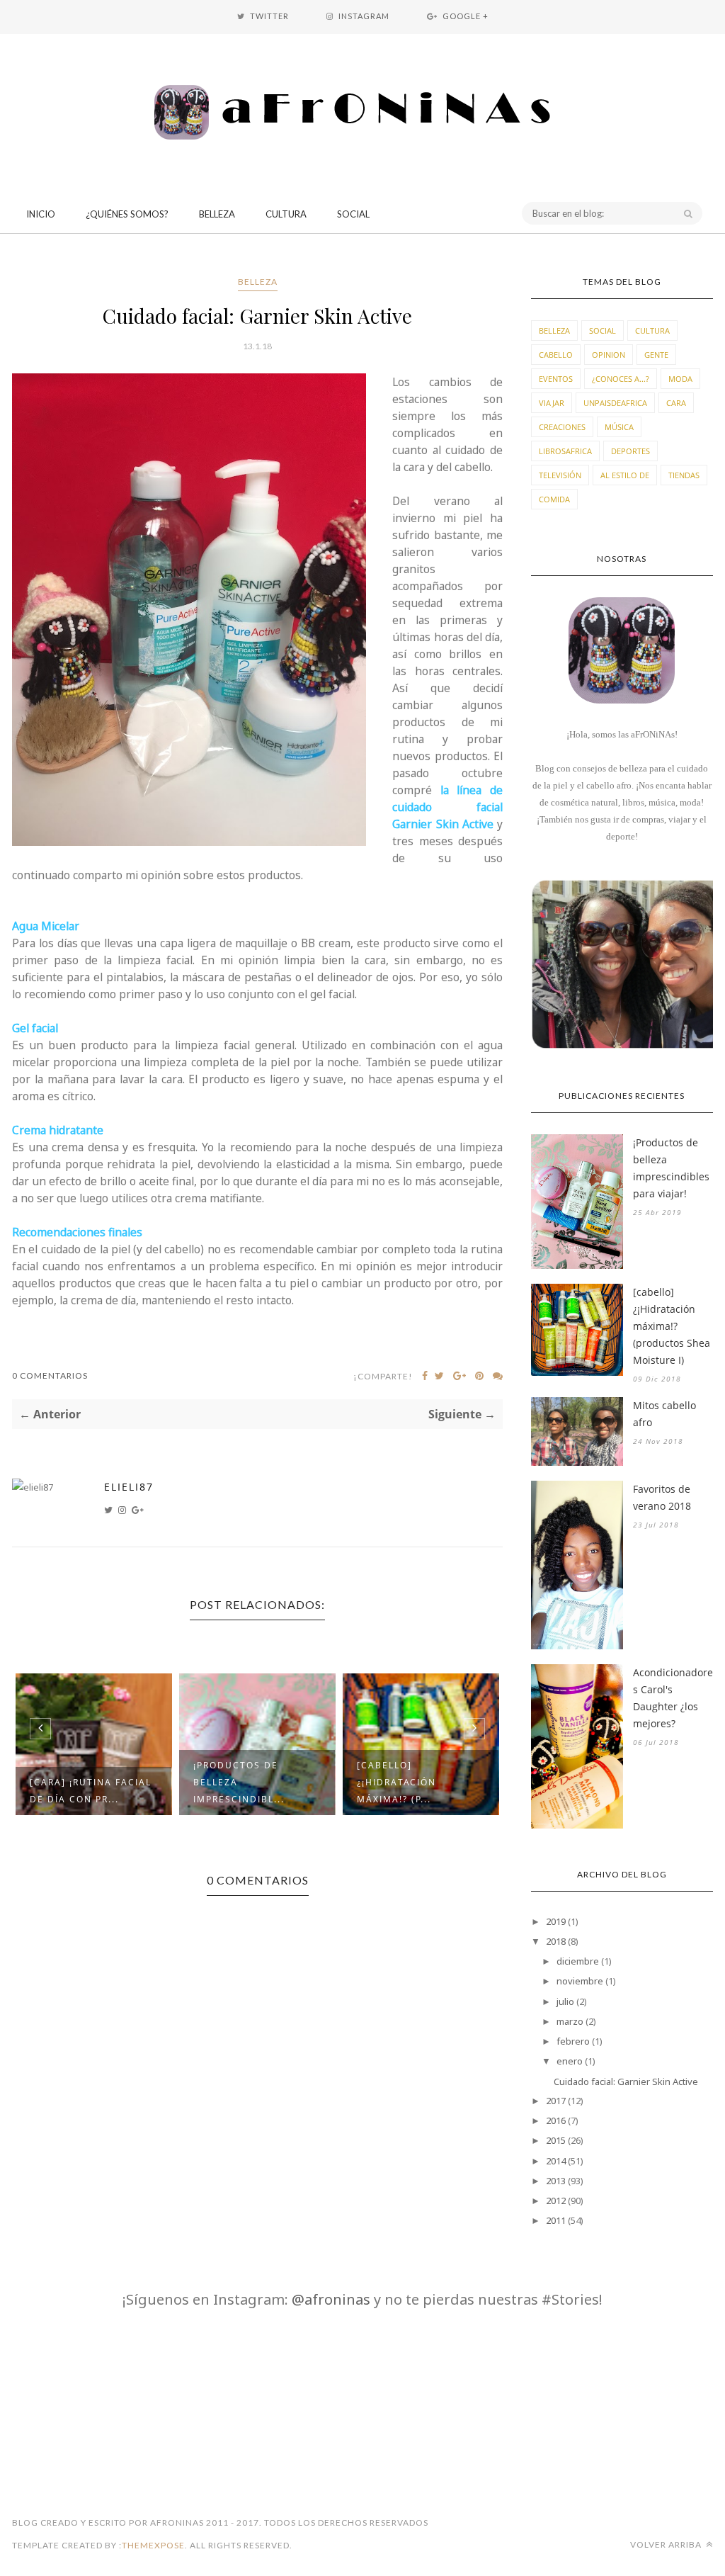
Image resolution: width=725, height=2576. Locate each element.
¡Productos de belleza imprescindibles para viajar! (671, 1168)
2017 (556, 2101)
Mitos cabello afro (664, 1414)
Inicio (41, 214)
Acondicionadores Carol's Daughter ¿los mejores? (673, 1698)
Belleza (217, 214)
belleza (258, 282)
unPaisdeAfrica (615, 403)
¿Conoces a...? (621, 379)
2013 (556, 2181)
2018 (556, 1941)
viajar (552, 403)
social (603, 331)
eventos (556, 379)
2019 (556, 1921)
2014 (556, 2161)
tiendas (684, 475)
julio (565, 2001)
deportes (630, 451)
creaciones (562, 427)
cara (676, 403)
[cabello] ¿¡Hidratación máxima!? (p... (396, 1782)
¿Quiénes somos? (127, 214)
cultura (652, 331)
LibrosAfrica (565, 451)
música (619, 427)
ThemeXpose (153, 2545)
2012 (556, 2201)
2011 (556, 2220)
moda (680, 379)
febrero (573, 2041)
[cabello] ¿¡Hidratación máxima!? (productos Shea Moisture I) (672, 1326)
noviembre (580, 1981)
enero (570, 2061)
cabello (556, 355)
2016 (556, 2120)
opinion (609, 355)
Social (353, 214)
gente (656, 355)
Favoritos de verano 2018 (662, 1497)
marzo (570, 2021)
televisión (560, 475)
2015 (556, 2140)
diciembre (578, 1961)
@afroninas (331, 2299)
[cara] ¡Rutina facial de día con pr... (91, 1791)
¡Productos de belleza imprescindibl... (239, 1782)
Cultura (286, 214)
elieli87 (129, 1487)
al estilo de (625, 475)
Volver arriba (667, 2544)
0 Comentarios (50, 1375)
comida (554, 499)
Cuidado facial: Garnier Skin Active (626, 2081)
